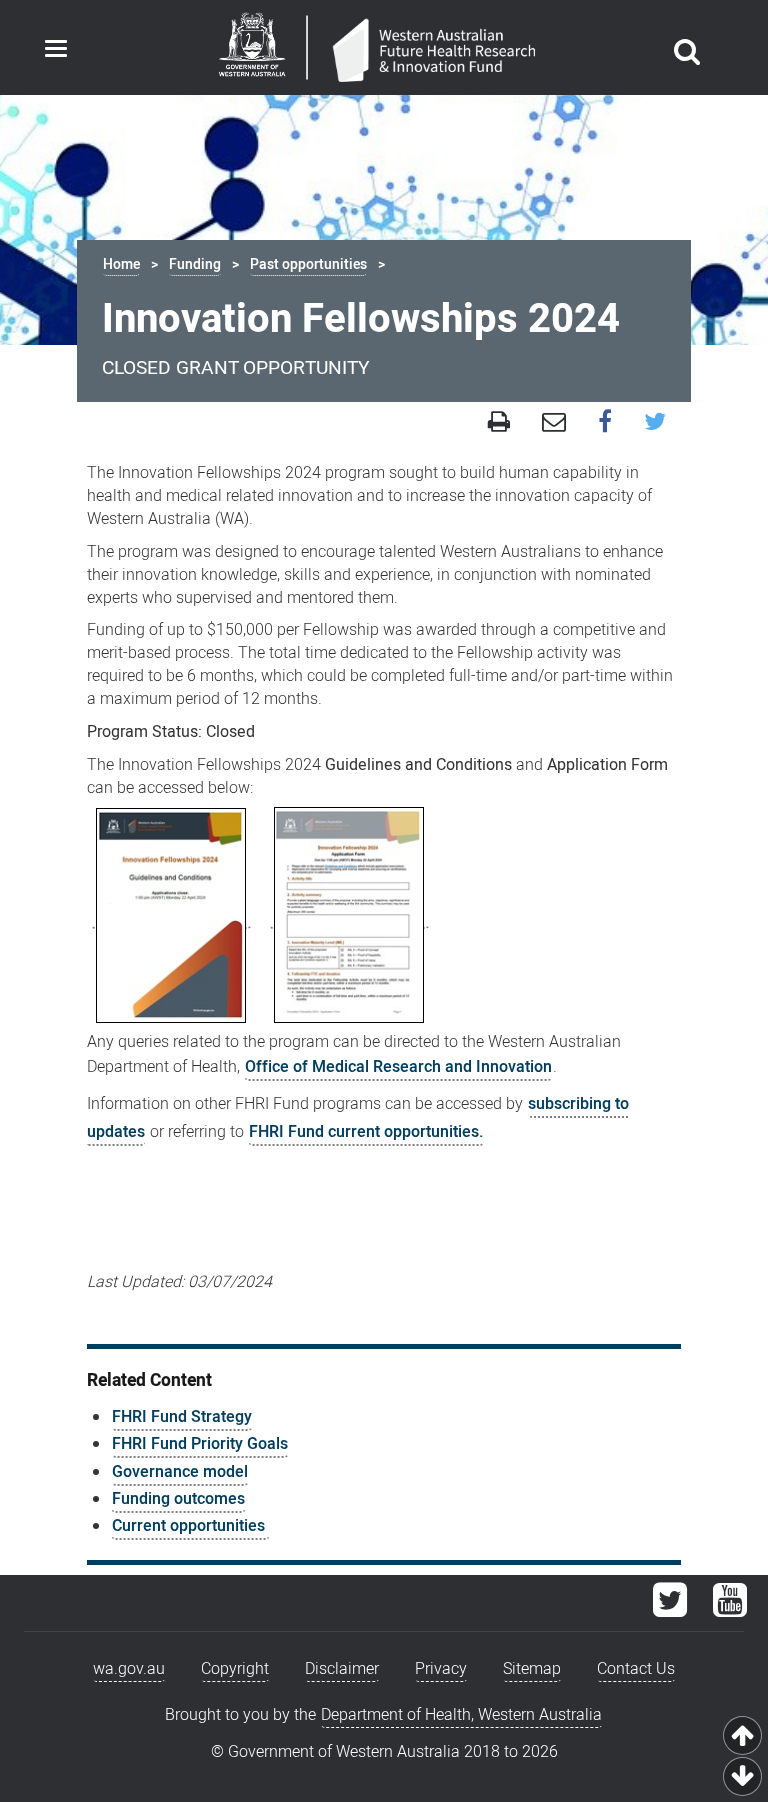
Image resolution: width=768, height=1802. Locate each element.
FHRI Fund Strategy (182, 1417)
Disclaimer (342, 1669)
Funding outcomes (178, 1499)
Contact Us (636, 1669)
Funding (195, 264)
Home (121, 264)
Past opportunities (308, 264)
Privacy (441, 1669)
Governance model (180, 1472)
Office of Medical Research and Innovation (398, 1067)
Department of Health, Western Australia (461, 1715)
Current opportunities (190, 1526)
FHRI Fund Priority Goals (200, 1444)
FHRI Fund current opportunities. (366, 1132)
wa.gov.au (129, 1669)
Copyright (235, 1669)
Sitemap (532, 1669)
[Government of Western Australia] (252, 48)
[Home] (434, 52)
